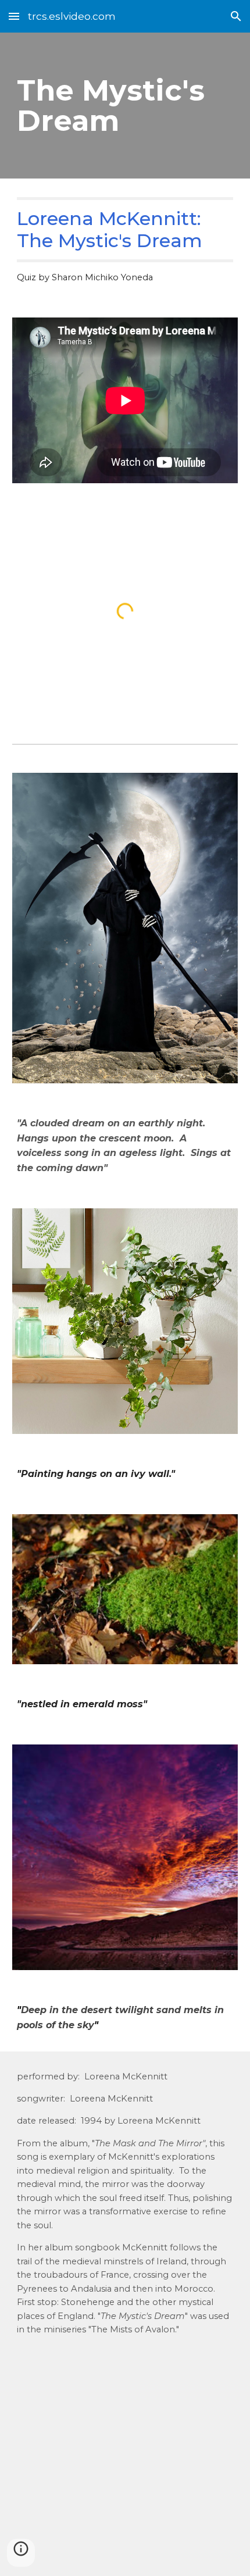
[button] (14, 16)
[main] (125, 106)
